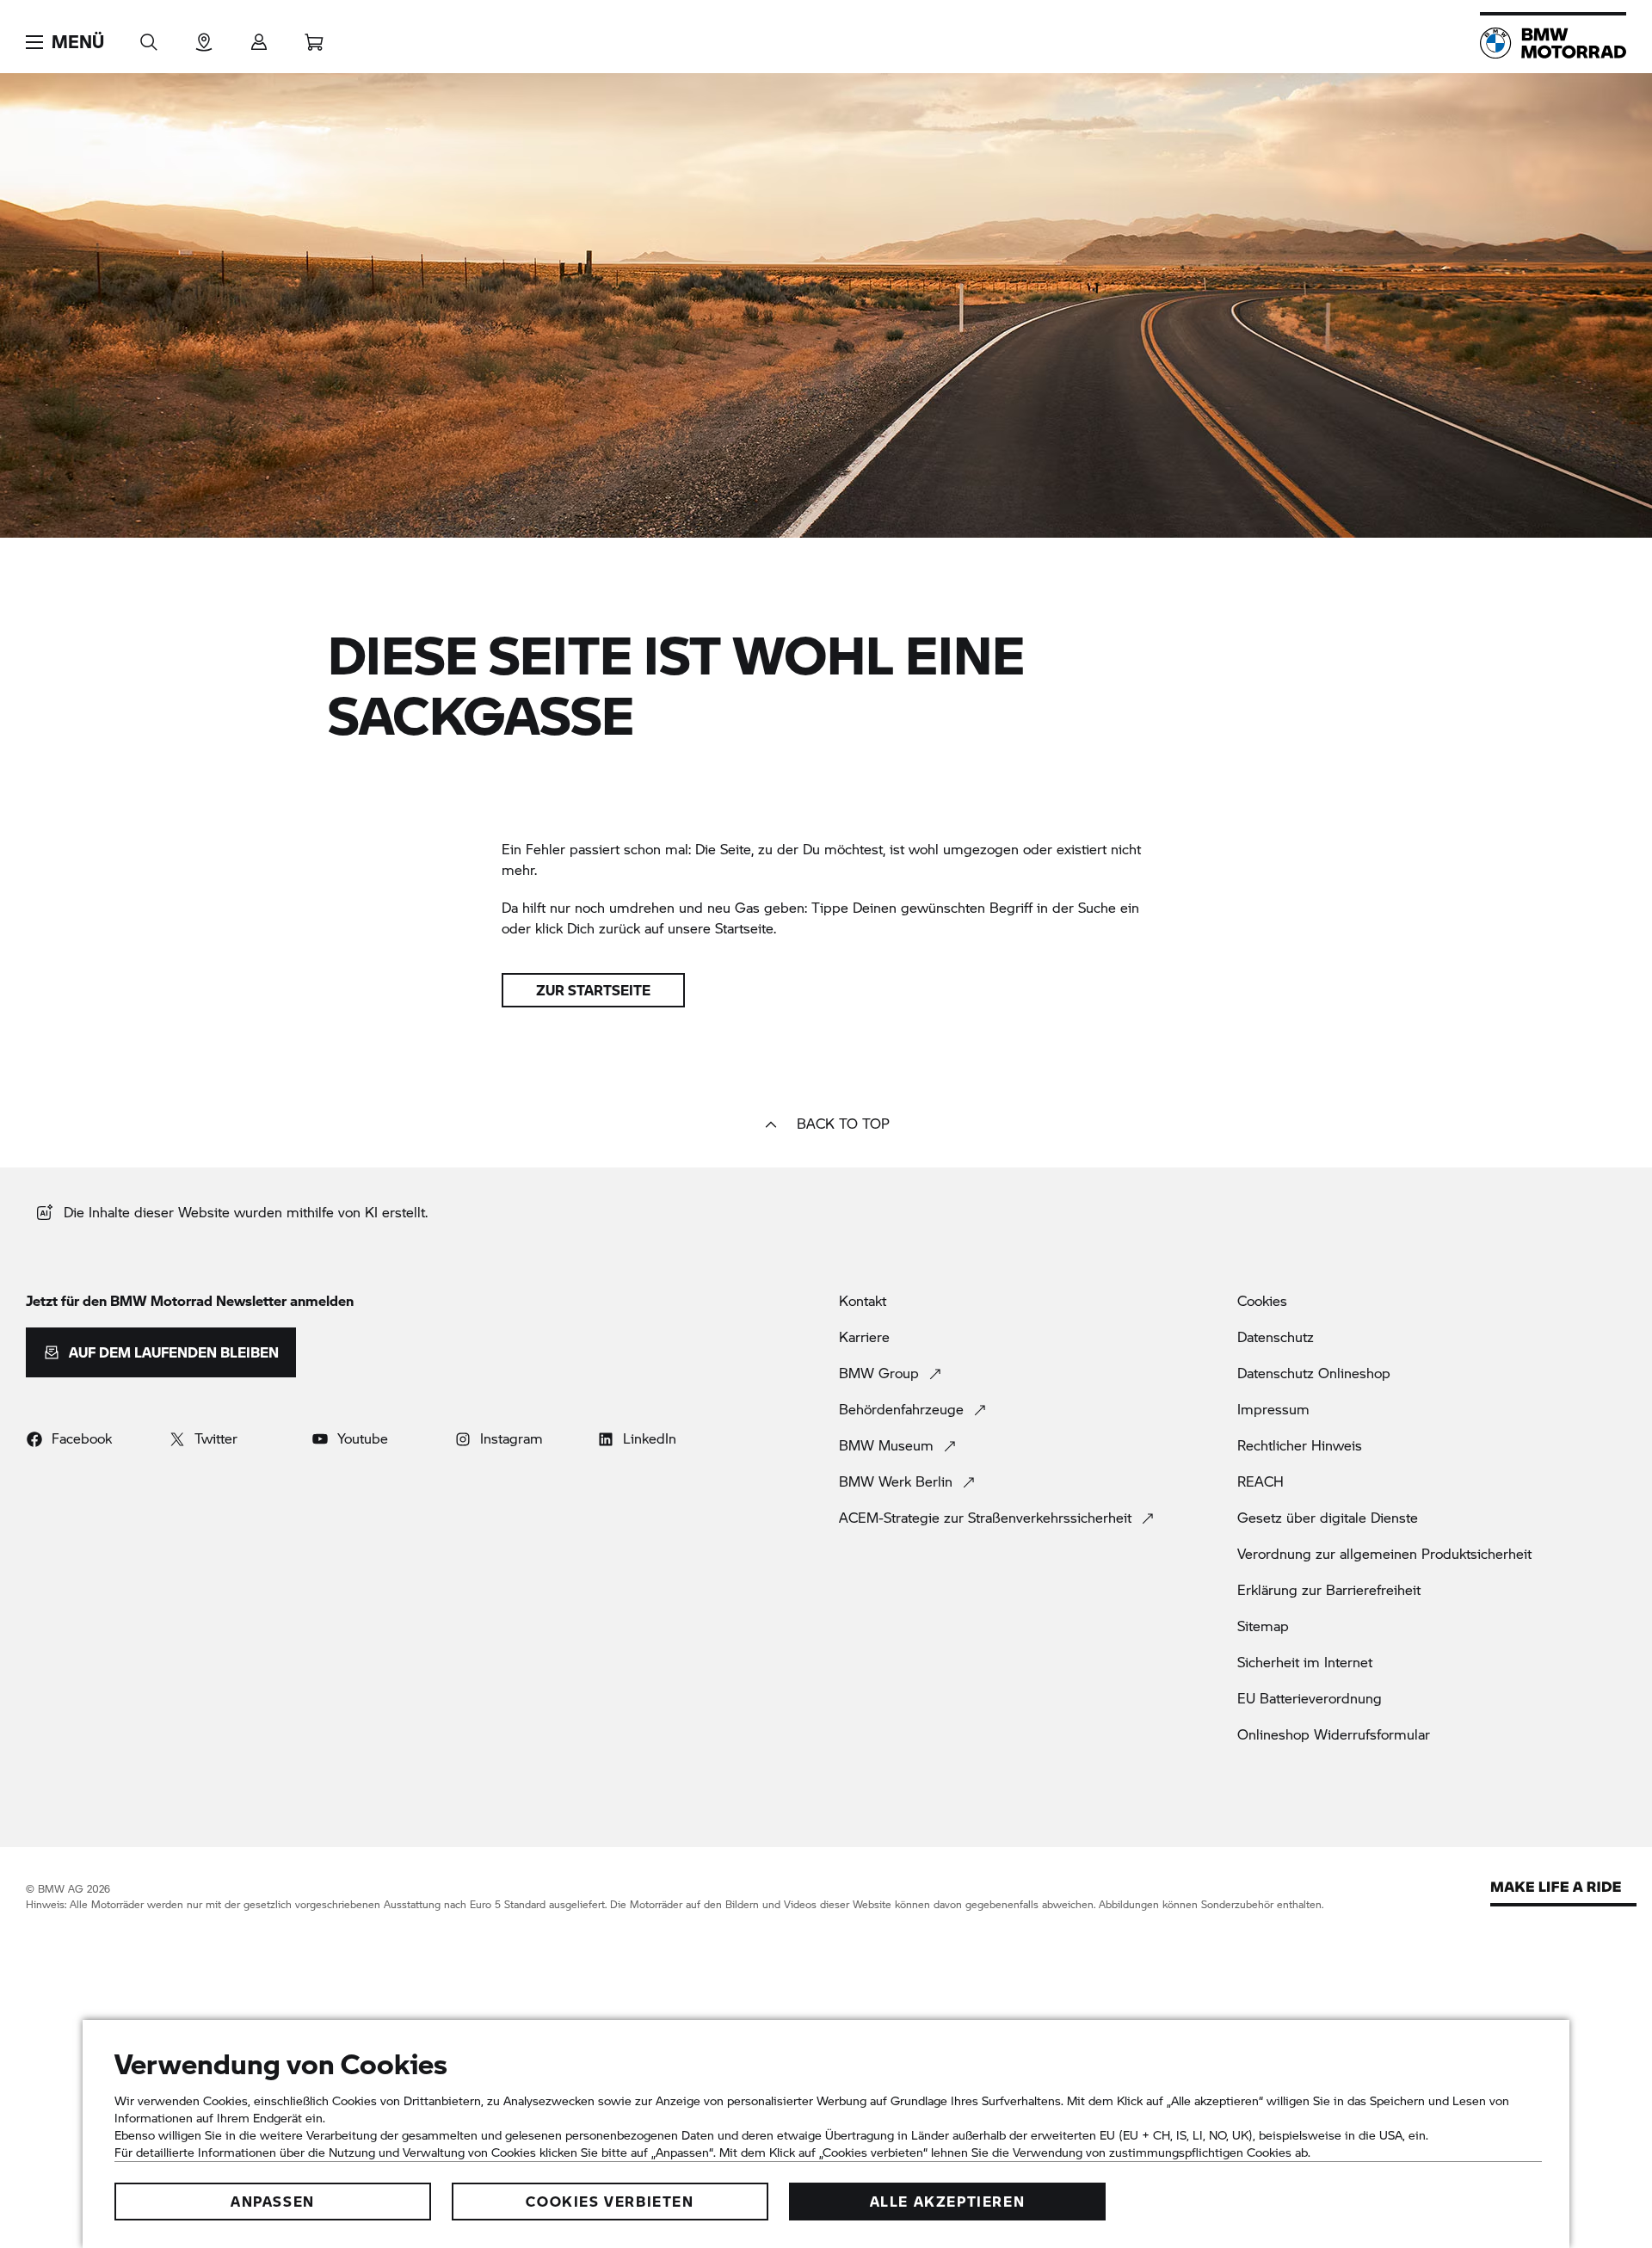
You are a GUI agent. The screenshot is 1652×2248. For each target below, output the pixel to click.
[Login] (259, 37)
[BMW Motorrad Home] (1553, 43)
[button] (65, 42)
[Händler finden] (204, 37)
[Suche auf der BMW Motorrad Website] (149, 37)
